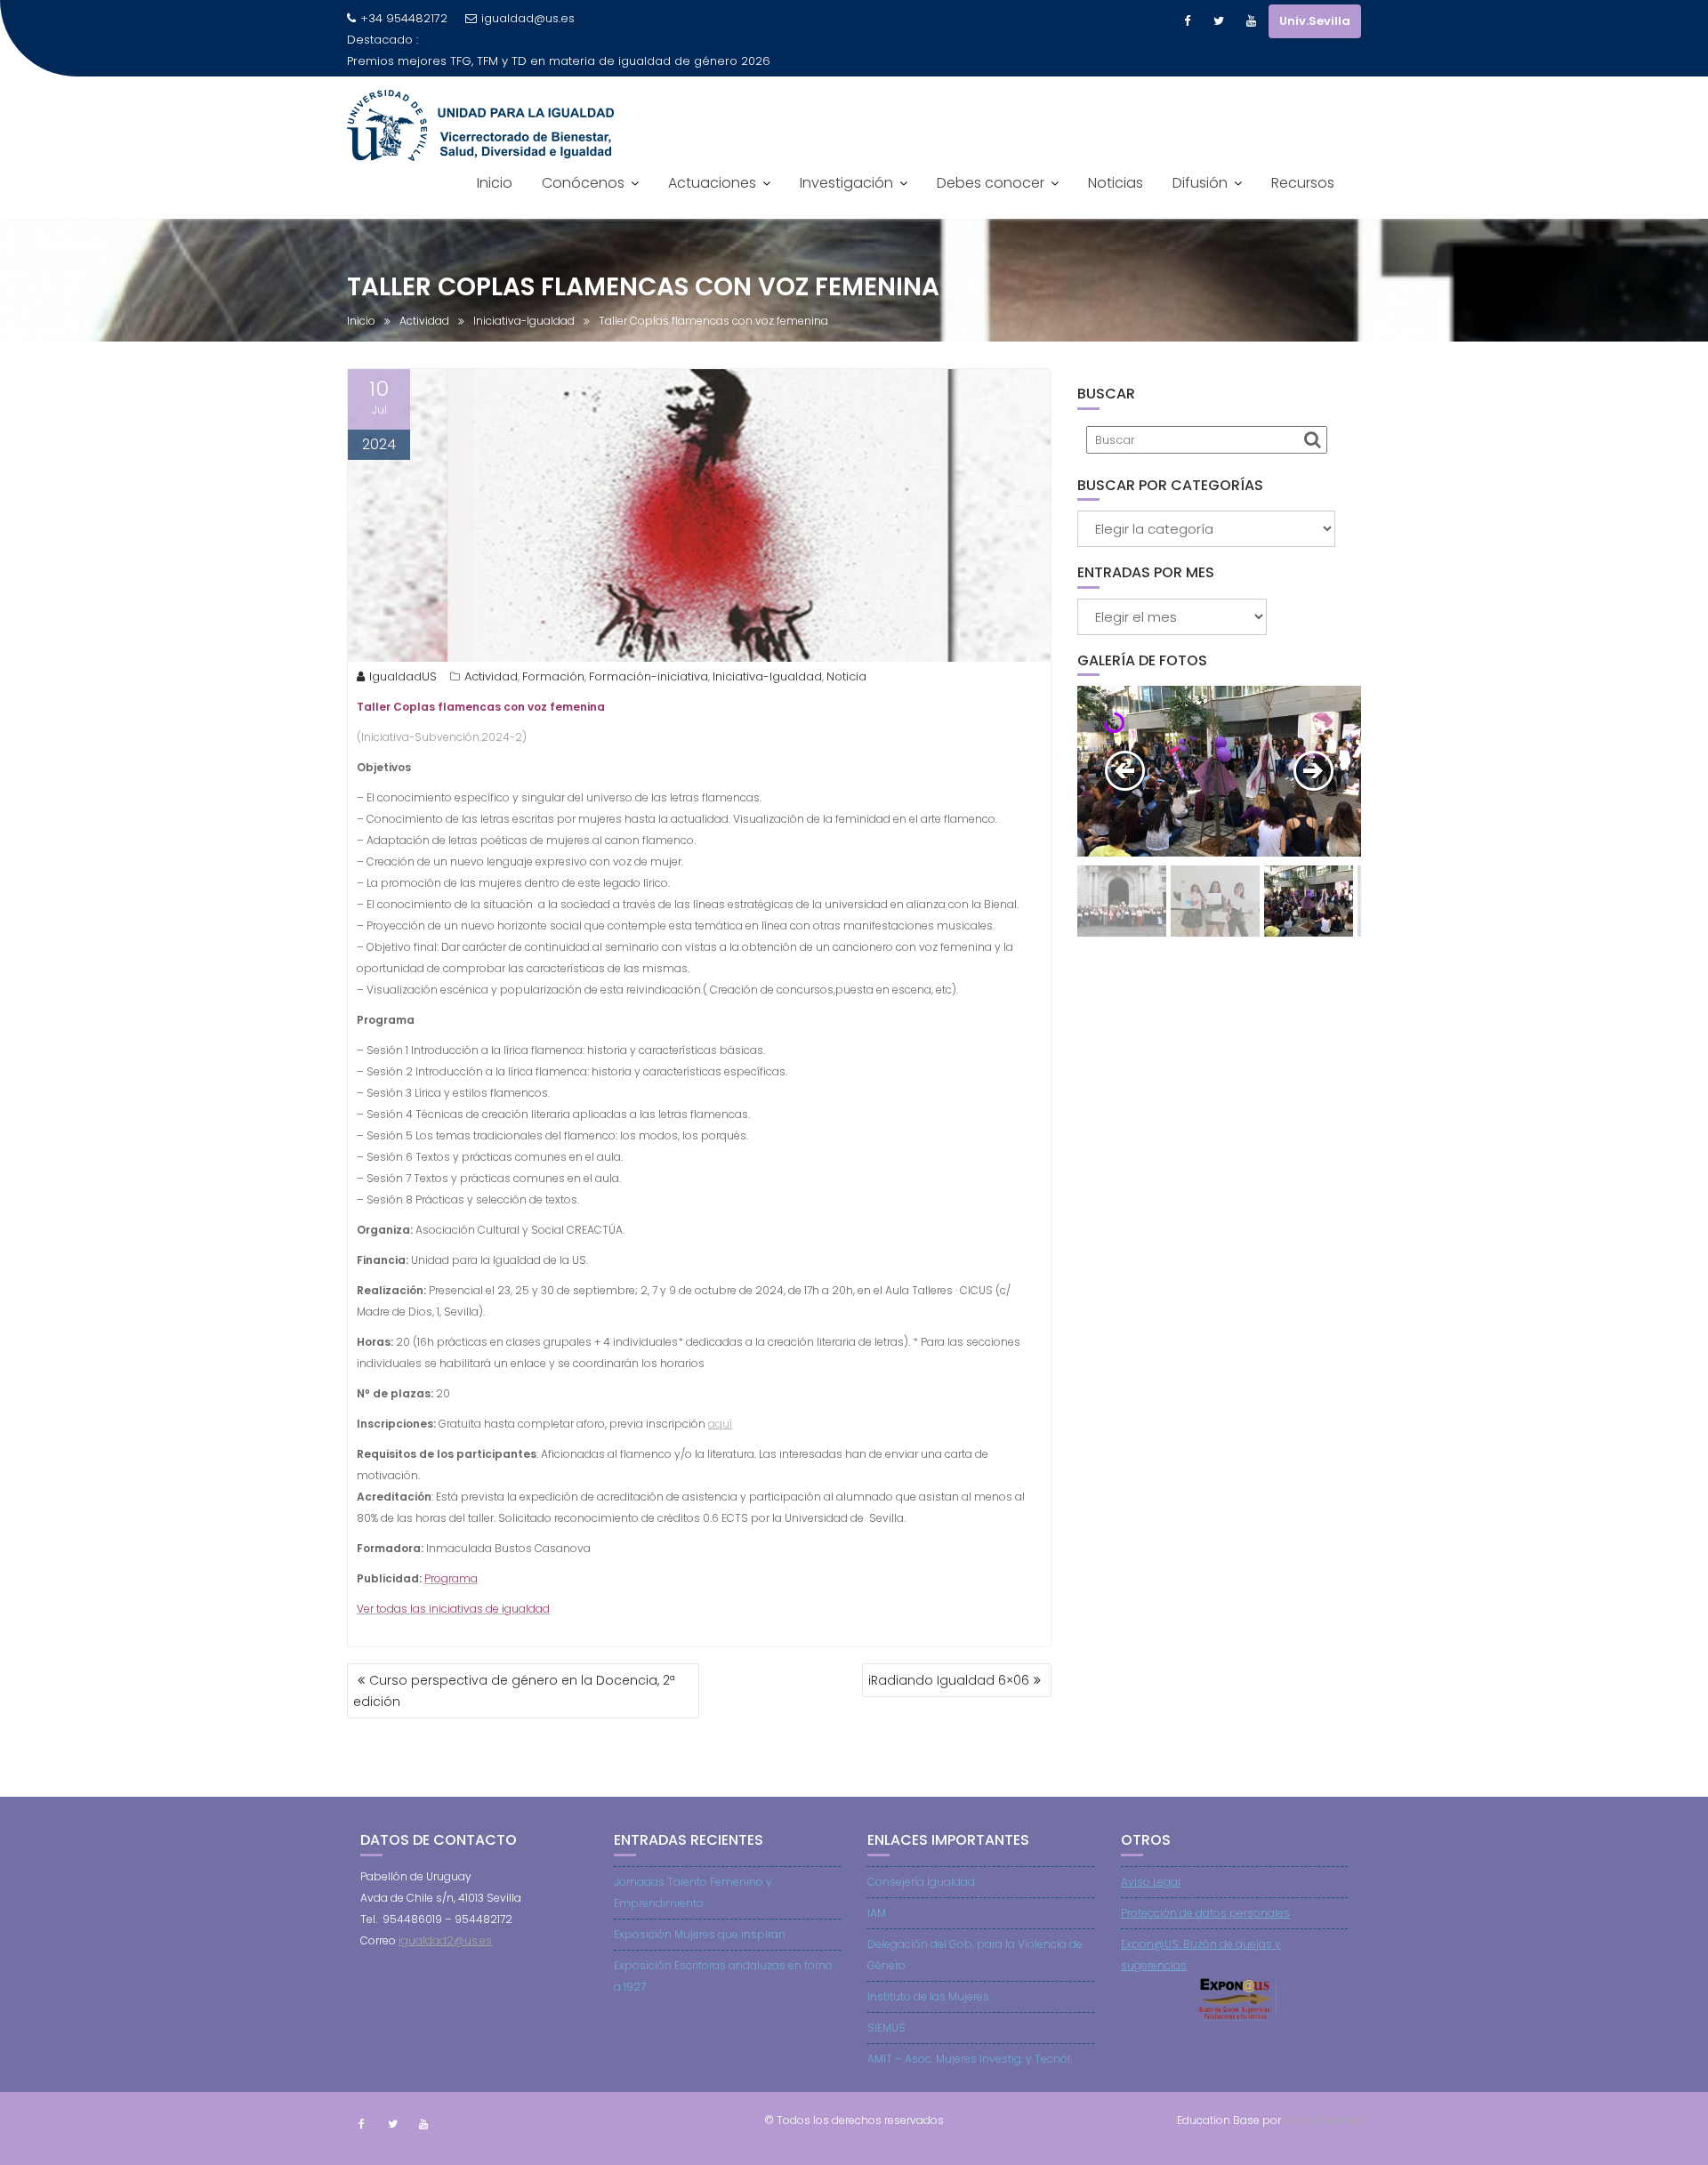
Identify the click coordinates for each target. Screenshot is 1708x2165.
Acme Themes (1322, 2120)
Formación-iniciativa (649, 676)
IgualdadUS (403, 676)
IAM (877, 1913)
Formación (553, 676)
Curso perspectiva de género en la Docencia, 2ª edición (514, 1691)
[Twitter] (1219, 21)
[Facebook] (1187, 21)
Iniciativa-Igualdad (767, 676)
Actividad (491, 676)
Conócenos (583, 183)
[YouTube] (1251, 21)
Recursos (1303, 183)
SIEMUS (886, 2028)
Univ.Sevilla (1315, 21)
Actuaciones (712, 183)
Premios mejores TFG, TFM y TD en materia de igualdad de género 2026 (559, 61)
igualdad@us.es (528, 18)
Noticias (1116, 183)
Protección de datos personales (1205, 1913)
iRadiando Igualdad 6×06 (949, 1680)
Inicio (495, 183)
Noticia (846, 676)
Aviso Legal (1151, 1882)
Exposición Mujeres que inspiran (700, 1934)
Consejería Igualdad (921, 1882)
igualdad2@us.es (445, 1940)
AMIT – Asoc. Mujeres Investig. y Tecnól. (970, 2059)
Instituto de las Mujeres (928, 1996)
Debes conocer (991, 183)
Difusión (1200, 183)
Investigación (846, 183)
